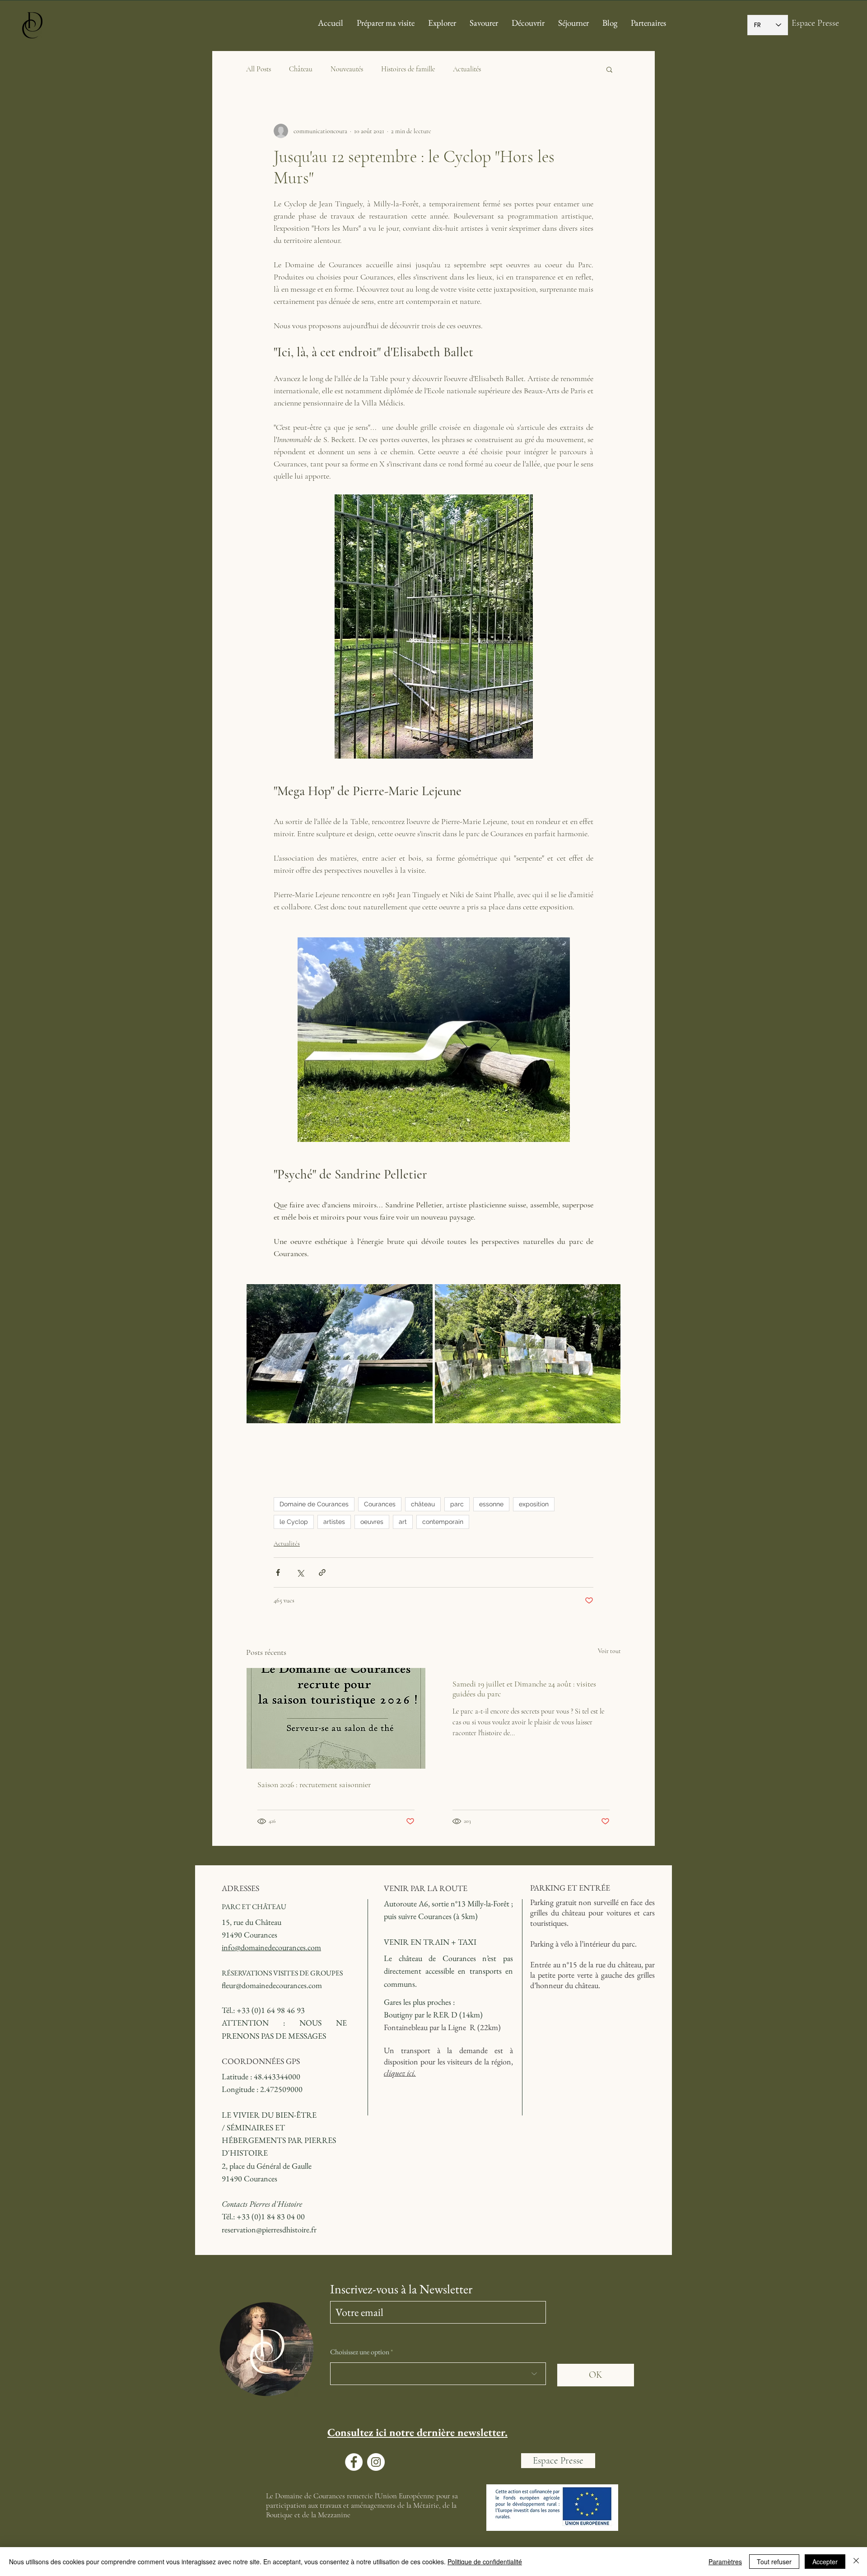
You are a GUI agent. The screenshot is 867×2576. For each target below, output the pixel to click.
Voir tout (609, 1651)
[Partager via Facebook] (278, 1572)
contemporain (443, 1522)
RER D (445, 2015)
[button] (609, 69)
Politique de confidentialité (485, 2562)
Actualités (467, 69)
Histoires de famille (408, 69)
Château (301, 69)
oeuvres (372, 1522)
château (423, 1504)
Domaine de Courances (314, 1504)
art (403, 1522)
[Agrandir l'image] (340, 1354)
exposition (534, 1504)
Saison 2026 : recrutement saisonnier (314, 1784)
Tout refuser (774, 2562)
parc (457, 1504)
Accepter (825, 2562)
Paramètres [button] (725, 2562)
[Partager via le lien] (322, 1572)
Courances (380, 1504)
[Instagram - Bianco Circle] (376, 2462)
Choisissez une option (360, 2352)
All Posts (259, 69)
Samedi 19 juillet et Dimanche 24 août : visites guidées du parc (524, 1689)
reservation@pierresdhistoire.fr (269, 2229)
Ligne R (462, 2027)
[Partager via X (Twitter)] (300, 1572)
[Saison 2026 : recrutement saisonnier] (336, 1718)
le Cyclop (294, 1522)
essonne (491, 1504)
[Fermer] (856, 2562)
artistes (334, 1522)
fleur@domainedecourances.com (272, 1985)
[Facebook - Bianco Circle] (354, 2462)
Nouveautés (347, 69)
